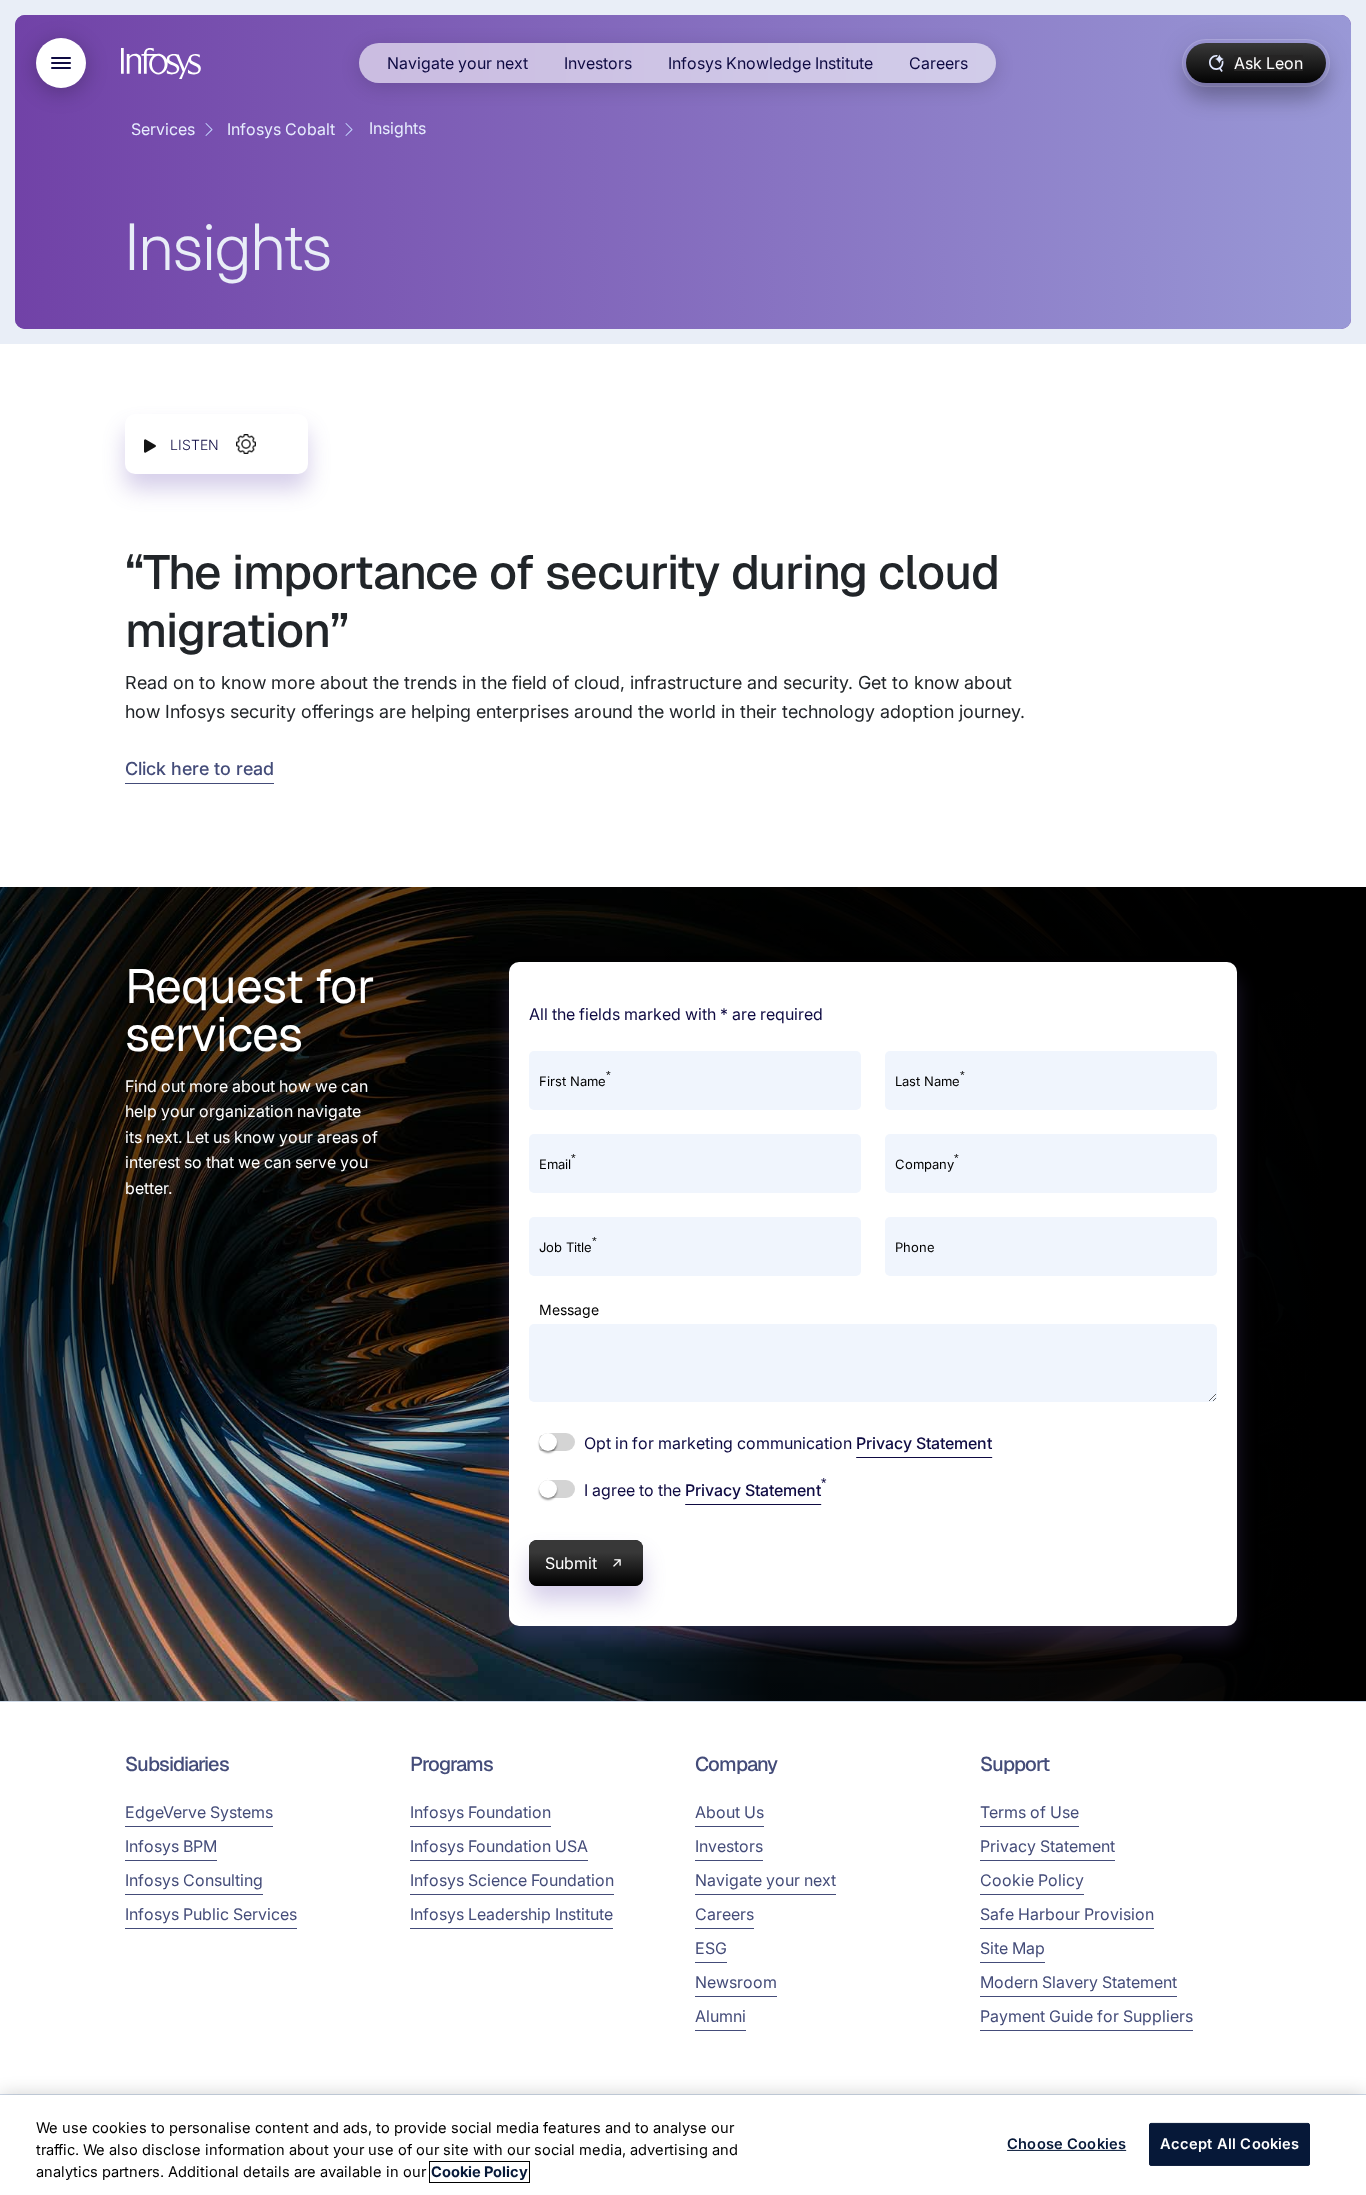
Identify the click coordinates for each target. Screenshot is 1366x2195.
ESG (711, 1948)
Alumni (720, 2016)
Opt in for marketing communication (786, 1443)
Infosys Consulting (194, 1880)
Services (163, 129)
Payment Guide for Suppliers (1086, 2016)
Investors (598, 63)
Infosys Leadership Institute (511, 1914)
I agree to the (703, 1489)
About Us (729, 1812)
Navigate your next (457, 63)
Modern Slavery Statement (1078, 1982)
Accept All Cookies (1230, 2144)
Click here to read (199, 768)
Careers (938, 63)
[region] (683, 2145)
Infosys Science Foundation (512, 1880)
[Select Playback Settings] (246, 444)
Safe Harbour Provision (1067, 1914)
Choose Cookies (1066, 2144)
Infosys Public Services (211, 1914)
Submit (571, 1563)
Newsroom (736, 1982)
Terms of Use (1029, 1812)
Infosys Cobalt (281, 129)
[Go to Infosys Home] (164, 63)
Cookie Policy (1032, 1880)
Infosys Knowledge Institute (770, 63)
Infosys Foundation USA (499, 1846)
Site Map (1012, 1948)
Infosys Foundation (480, 1812)
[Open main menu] (61, 63)
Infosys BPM (171, 1846)
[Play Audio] (150, 444)
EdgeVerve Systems (199, 1812)
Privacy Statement (924, 1443)
